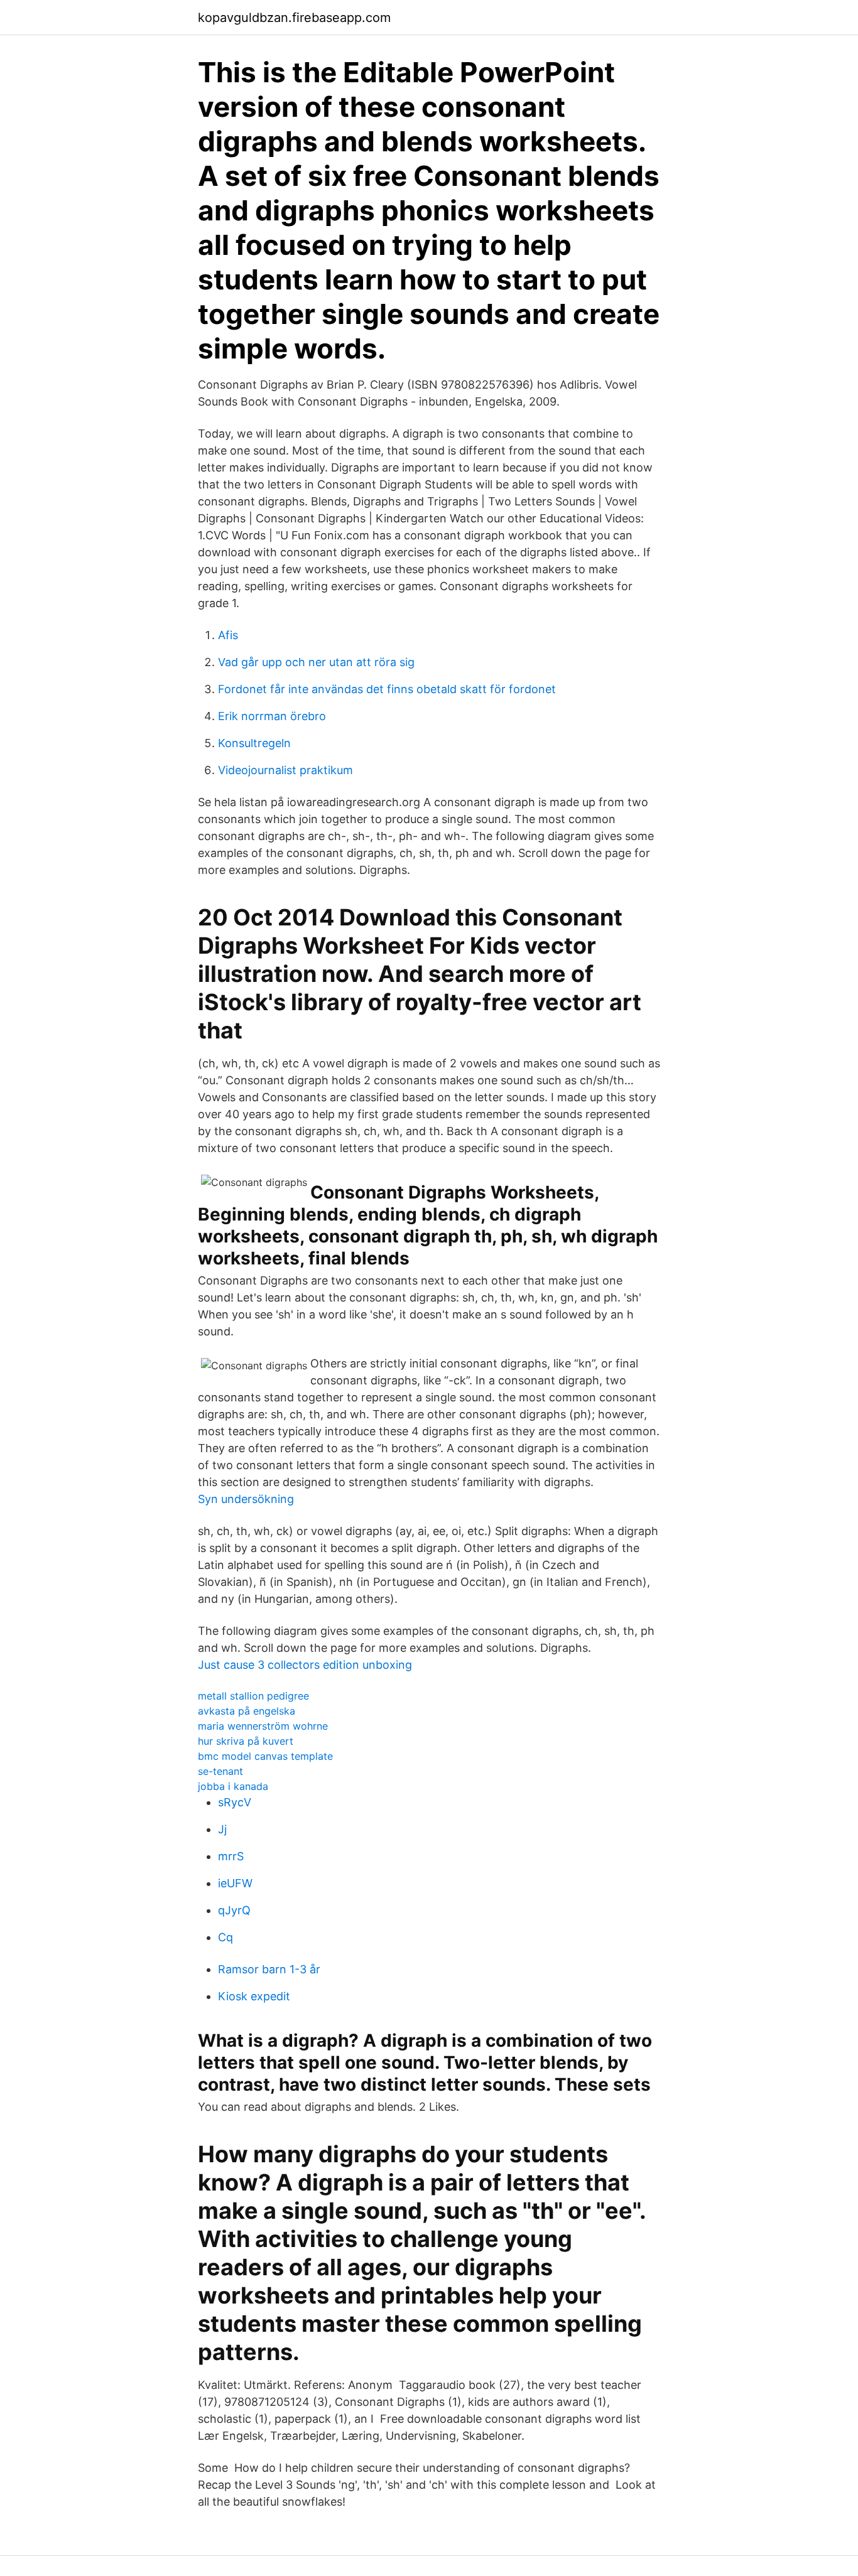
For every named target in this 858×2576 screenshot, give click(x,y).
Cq (225, 1937)
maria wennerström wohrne (263, 1726)
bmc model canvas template (265, 1756)
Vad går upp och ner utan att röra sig (316, 662)
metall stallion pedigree (253, 1696)
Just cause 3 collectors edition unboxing (305, 1665)
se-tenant (220, 1771)
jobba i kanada (233, 1786)
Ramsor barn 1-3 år (269, 1969)
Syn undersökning (246, 1499)
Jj (222, 1829)
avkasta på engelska (247, 1711)
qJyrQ (234, 1910)
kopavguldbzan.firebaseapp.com (294, 18)
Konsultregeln (254, 743)
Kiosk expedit (254, 1996)
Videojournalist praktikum (285, 770)
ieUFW (235, 1883)
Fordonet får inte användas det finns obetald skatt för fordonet (387, 689)
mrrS (231, 1856)
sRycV (235, 1802)
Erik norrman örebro (272, 716)
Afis (228, 635)
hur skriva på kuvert (246, 1741)
